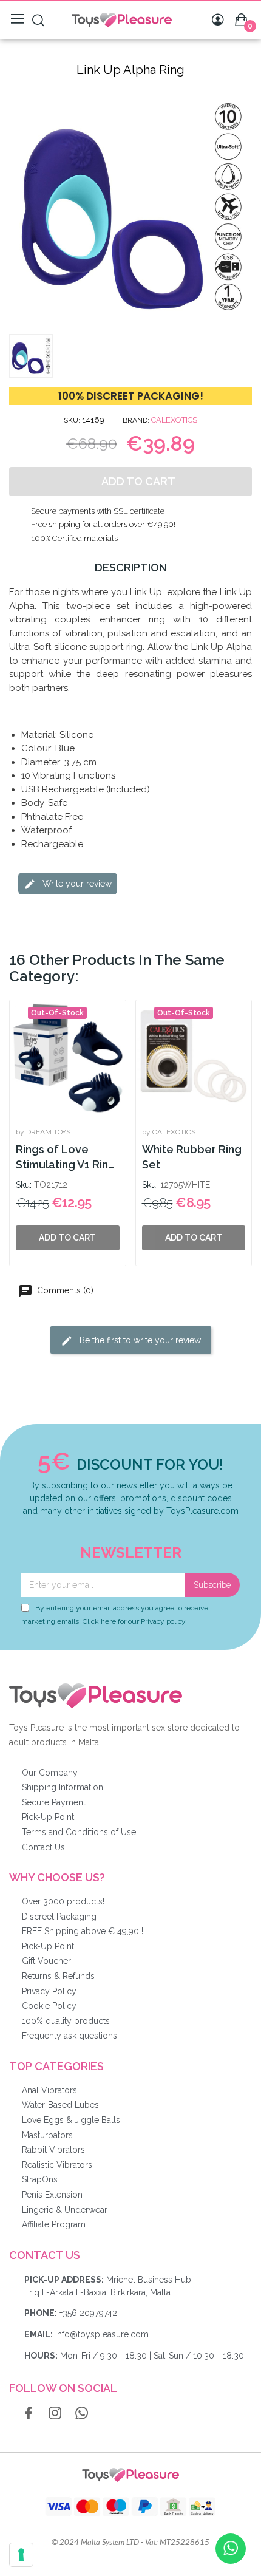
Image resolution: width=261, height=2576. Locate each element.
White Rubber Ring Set (192, 1157)
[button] (20, 206)
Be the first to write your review (139, 1340)
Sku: (24, 1185)
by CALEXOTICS (169, 1132)
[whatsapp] (82, 2414)
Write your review (76, 884)
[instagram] (55, 2414)
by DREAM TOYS (43, 1132)
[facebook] (29, 2414)
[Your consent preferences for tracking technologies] (21, 2555)
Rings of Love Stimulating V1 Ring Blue (66, 1158)
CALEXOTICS (174, 420)
